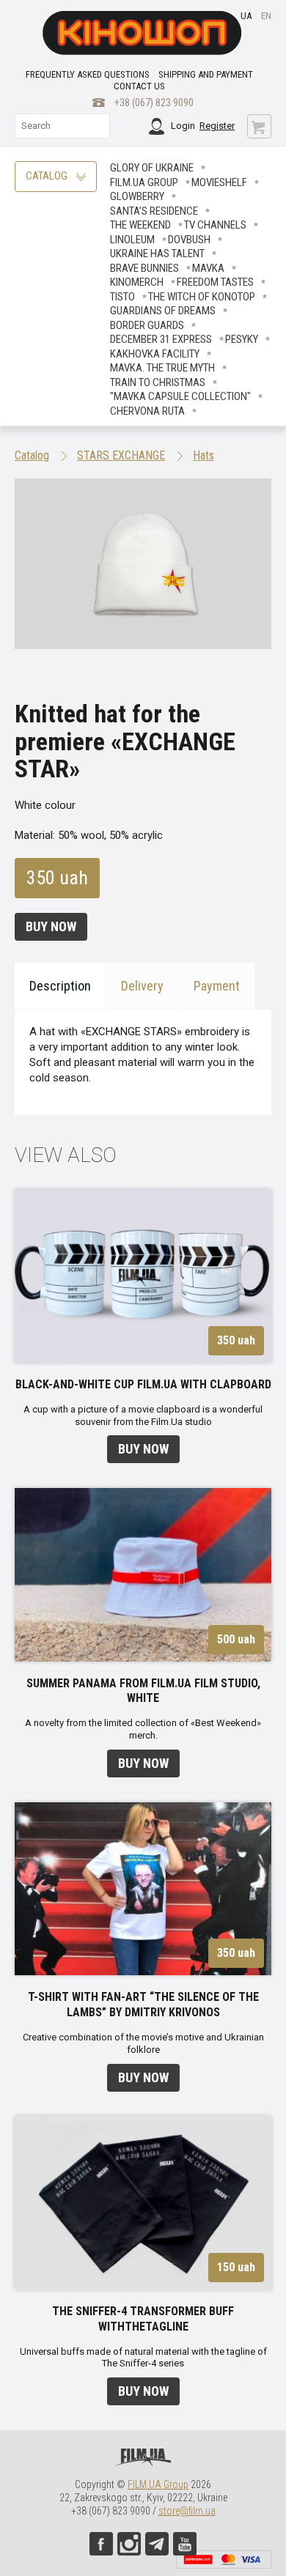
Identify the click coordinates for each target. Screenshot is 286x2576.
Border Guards (147, 325)
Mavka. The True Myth (162, 368)
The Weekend (140, 225)
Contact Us (139, 86)
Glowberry (137, 196)
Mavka (208, 268)
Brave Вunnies (144, 268)
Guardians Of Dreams (163, 311)
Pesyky (242, 339)
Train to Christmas (158, 382)
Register (217, 126)
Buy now (51, 926)
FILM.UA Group (144, 182)
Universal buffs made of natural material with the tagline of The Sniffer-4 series (143, 2358)
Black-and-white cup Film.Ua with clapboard (143, 1384)
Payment (217, 986)
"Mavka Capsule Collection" (180, 396)
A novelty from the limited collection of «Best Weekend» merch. (143, 1729)
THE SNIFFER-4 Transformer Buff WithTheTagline (143, 2319)
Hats (203, 455)
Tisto (122, 297)
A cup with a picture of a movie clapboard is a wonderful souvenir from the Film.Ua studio (143, 1415)
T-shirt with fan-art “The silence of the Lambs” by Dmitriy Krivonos (143, 2005)
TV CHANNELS (215, 225)
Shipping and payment (206, 74)
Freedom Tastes (215, 282)
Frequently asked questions (88, 74)
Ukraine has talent (157, 253)
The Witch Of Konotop (202, 297)
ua (246, 16)
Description (60, 986)
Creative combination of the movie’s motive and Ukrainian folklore (143, 2043)
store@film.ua (187, 2511)
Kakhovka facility (155, 354)
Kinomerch (137, 282)
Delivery (142, 986)
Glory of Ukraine (152, 168)
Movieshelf (219, 182)
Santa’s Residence (154, 211)
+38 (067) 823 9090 (154, 103)
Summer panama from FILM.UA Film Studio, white (143, 1691)
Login (183, 126)
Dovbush (189, 240)
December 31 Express (161, 339)
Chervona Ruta (147, 411)
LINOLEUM (132, 240)
